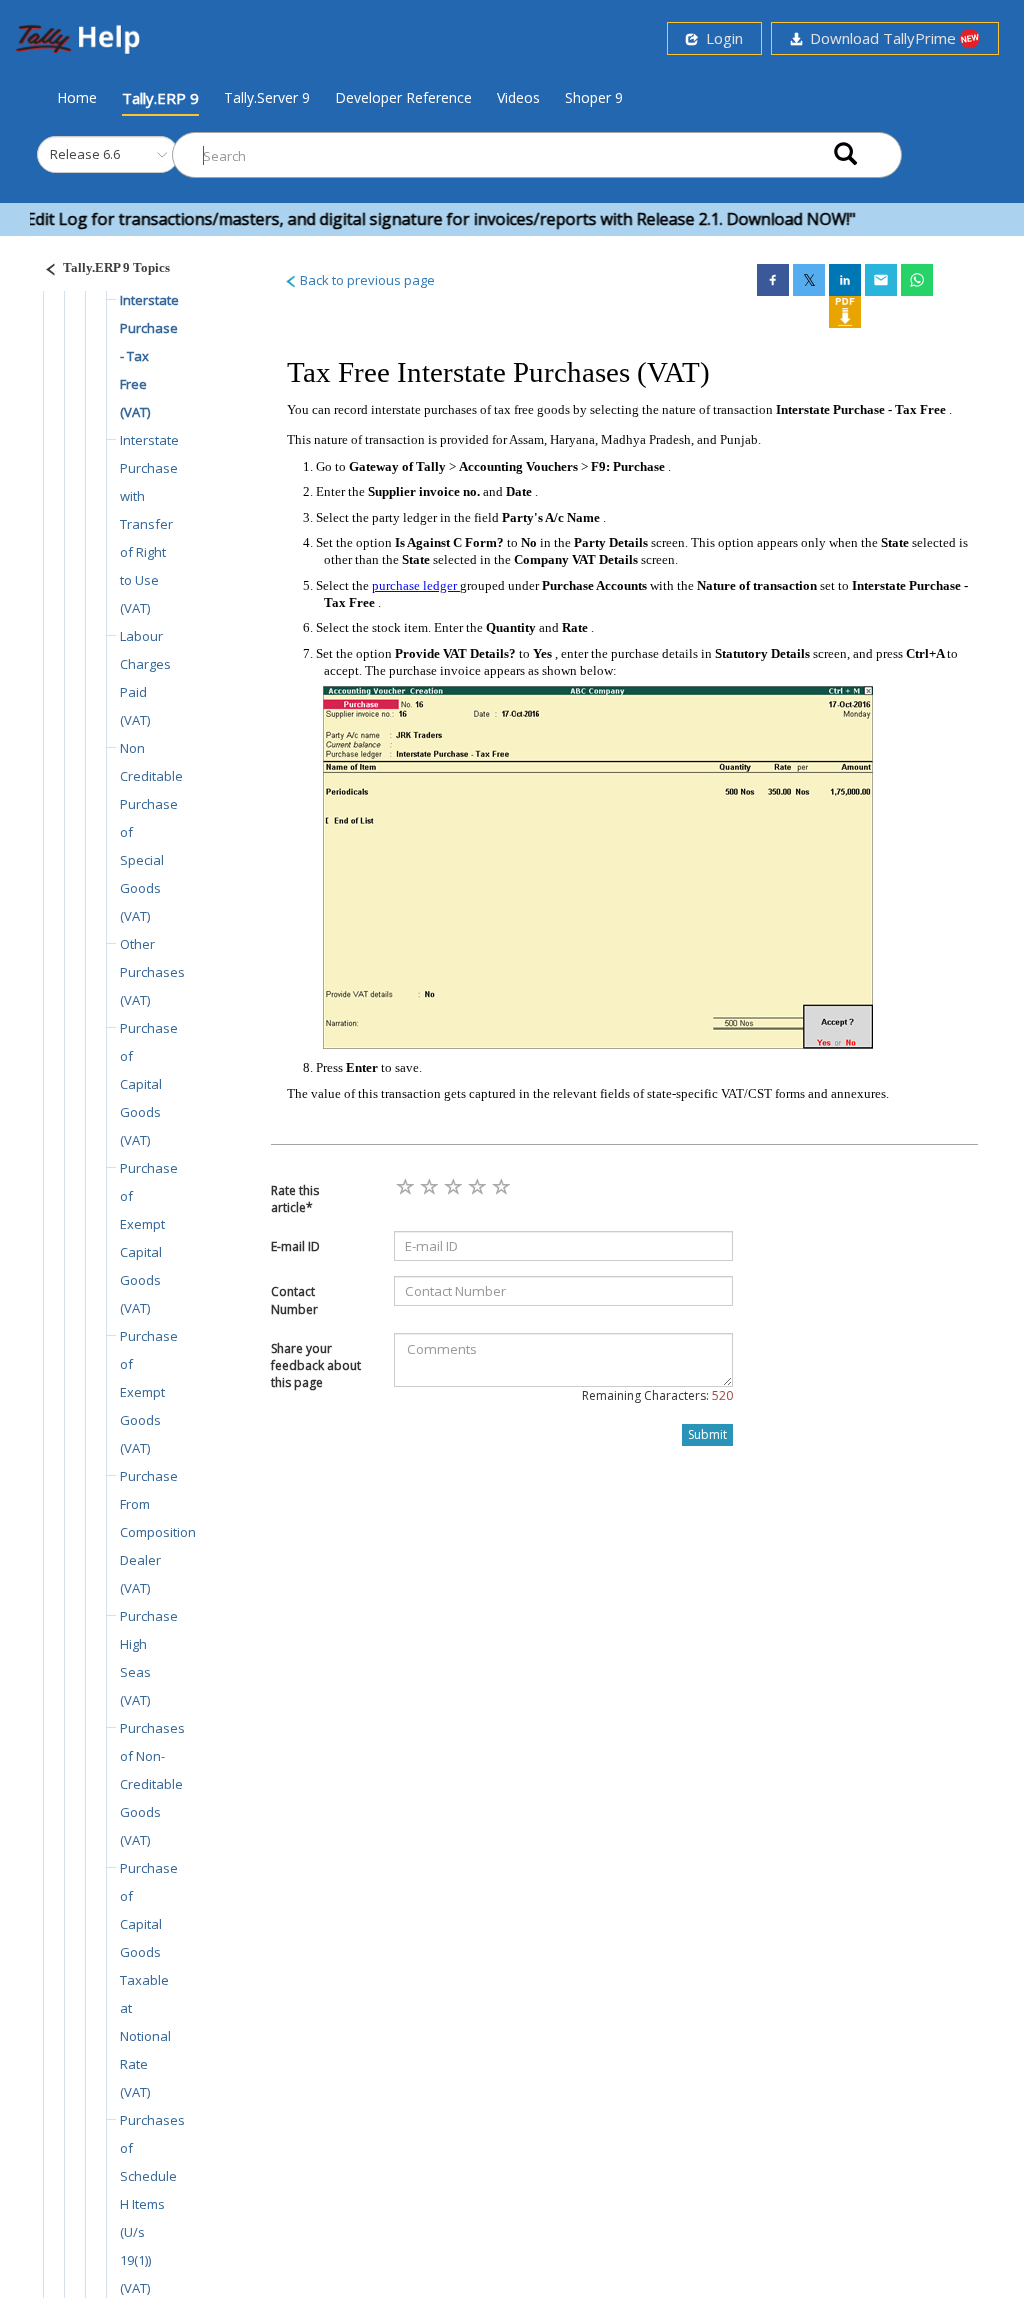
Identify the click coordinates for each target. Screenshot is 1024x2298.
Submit (707, 1434)
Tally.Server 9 (267, 97)
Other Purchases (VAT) (152, 972)
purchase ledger (416, 585)
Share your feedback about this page (316, 1365)
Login (720, 38)
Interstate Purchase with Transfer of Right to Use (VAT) (149, 524)
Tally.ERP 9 (160, 98)
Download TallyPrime (881, 38)
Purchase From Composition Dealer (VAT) (158, 1532)
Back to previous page (366, 280)
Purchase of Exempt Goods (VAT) (149, 1392)
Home (77, 97)
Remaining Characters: (657, 1395)
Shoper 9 (594, 97)
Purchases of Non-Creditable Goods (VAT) (152, 1784)
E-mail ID (295, 1246)
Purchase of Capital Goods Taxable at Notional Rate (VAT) (149, 1980)
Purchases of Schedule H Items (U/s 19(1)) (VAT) (152, 2204)
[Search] (845, 155)
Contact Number (294, 1300)
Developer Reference (403, 97)
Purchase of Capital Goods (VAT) (149, 1084)
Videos (518, 97)
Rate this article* (295, 1199)
